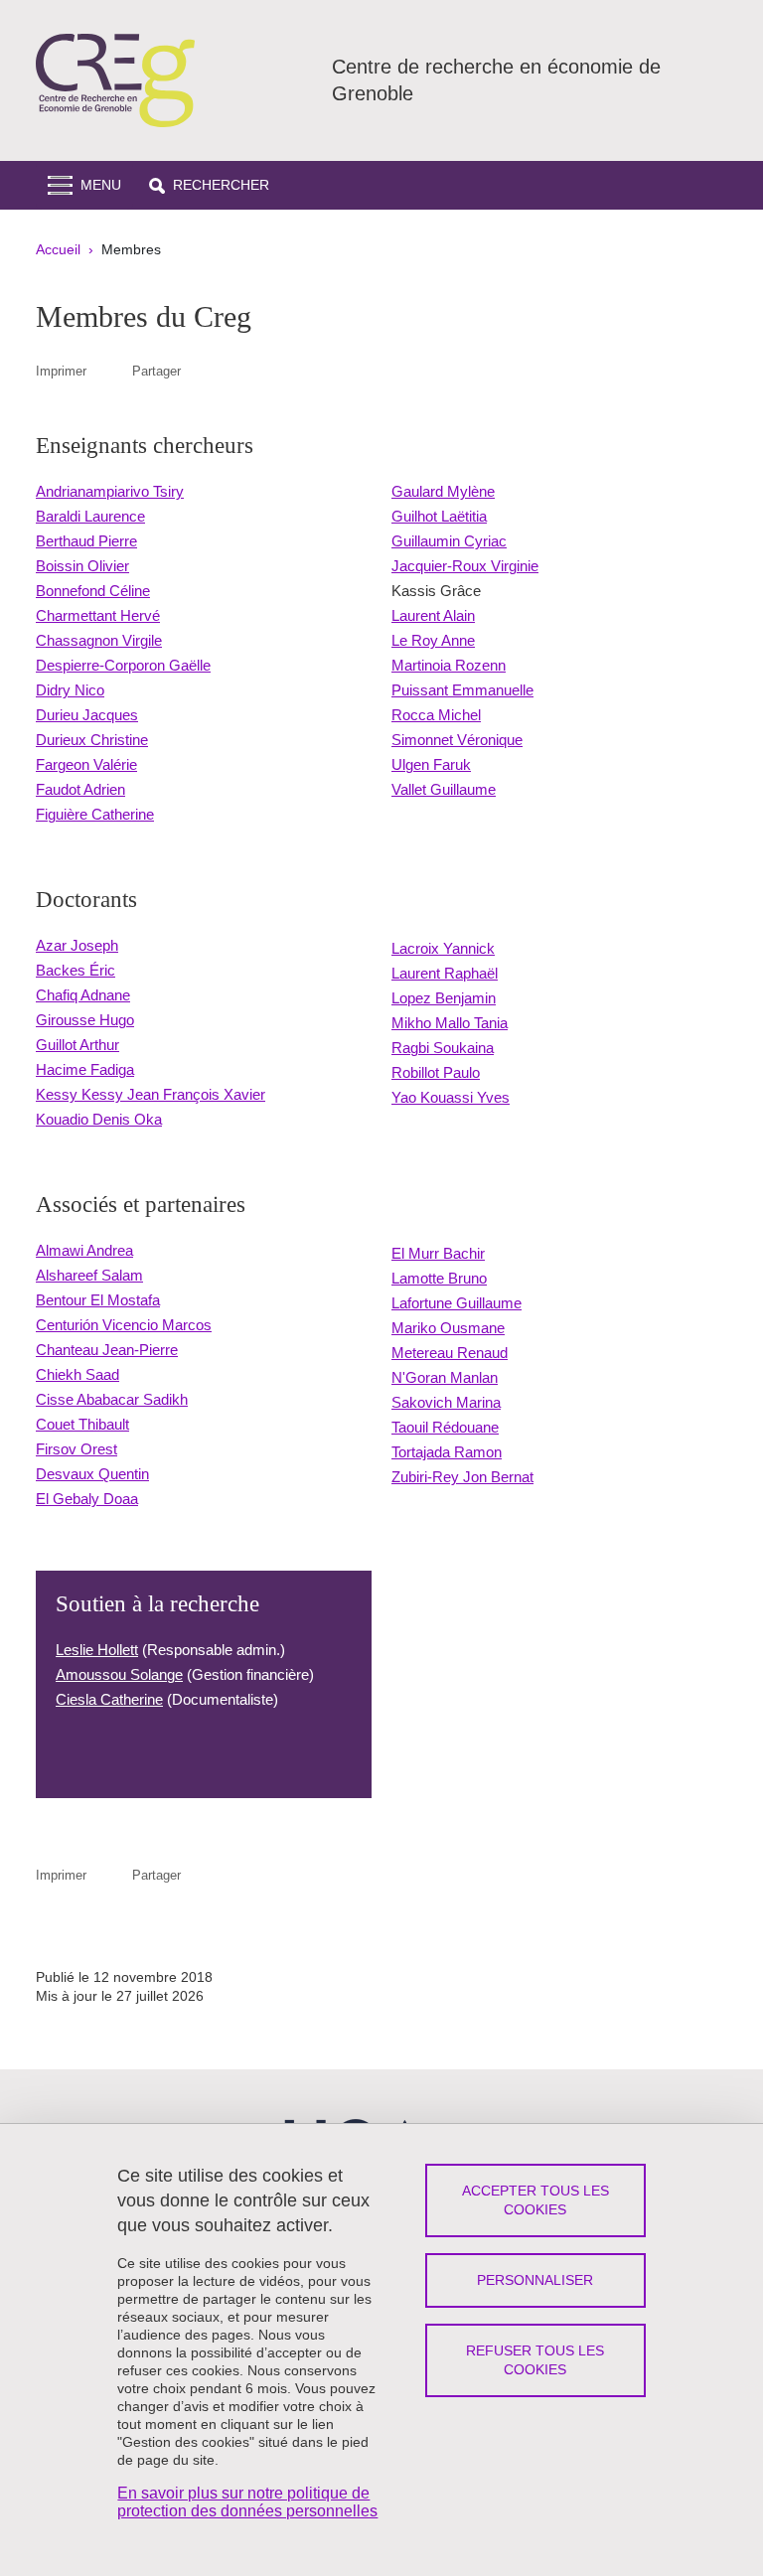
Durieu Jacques (87, 715)
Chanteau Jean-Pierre (107, 1350)
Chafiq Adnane (83, 995)
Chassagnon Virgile (99, 640)
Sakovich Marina (446, 1402)
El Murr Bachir (438, 1253)
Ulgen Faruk (431, 764)
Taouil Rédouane (445, 1427)
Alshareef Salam (89, 1275)
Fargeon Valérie (86, 764)
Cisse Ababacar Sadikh (112, 1399)
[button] (209, 185)
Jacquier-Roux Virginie (465, 566)
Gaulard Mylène (443, 491)
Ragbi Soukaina (443, 1048)
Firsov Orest (76, 1449)
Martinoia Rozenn (449, 665)
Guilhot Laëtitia (439, 516)
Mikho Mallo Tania (450, 1023)
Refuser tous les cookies (535, 2360)
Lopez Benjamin (444, 998)
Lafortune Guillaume (457, 1303)
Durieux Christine (92, 740)
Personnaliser (535, 2280)
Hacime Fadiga (85, 1069)
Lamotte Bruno (439, 1278)
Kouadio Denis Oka (99, 1119)
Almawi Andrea (84, 1250)
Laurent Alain (433, 615)
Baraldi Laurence (90, 516)
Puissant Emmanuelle (462, 690)
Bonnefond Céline (93, 591)
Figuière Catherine (95, 814)
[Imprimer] (109, 371)
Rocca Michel (436, 715)
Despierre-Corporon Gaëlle (123, 665)
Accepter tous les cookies (535, 2200)
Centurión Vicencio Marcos (124, 1325)
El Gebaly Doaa (87, 1499)
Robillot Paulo (436, 1072)
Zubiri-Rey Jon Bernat (462, 1477)
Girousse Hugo (85, 1020)
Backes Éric (76, 970)
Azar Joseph (77, 945)
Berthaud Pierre (86, 541)
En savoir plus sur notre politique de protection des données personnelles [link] (247, 2502)
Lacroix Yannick (443, 948)
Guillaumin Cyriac (449, 541)
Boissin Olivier (82, 566)
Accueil (58, 249)
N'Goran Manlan (445, 1377)
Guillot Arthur (77, 1045)
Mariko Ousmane (448, 1328)
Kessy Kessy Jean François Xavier (151, 1094)
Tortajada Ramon (447, 1452)
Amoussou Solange (119, 1674)
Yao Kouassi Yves (451, 1097)
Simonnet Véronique (457, 740)
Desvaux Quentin (92, 1474)
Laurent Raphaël (445, 973)
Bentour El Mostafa (98, 1300)
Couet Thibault (82, 1424)
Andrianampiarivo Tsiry (110, 491)
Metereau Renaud (450, 1353)
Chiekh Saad (77, 1374)
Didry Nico (70, 690)
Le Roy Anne (433, 640)
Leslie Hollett (97, 1650)
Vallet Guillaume (444, 789)
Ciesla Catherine (109, 1699)
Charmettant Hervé (98, 615)
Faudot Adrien (80, 789)
